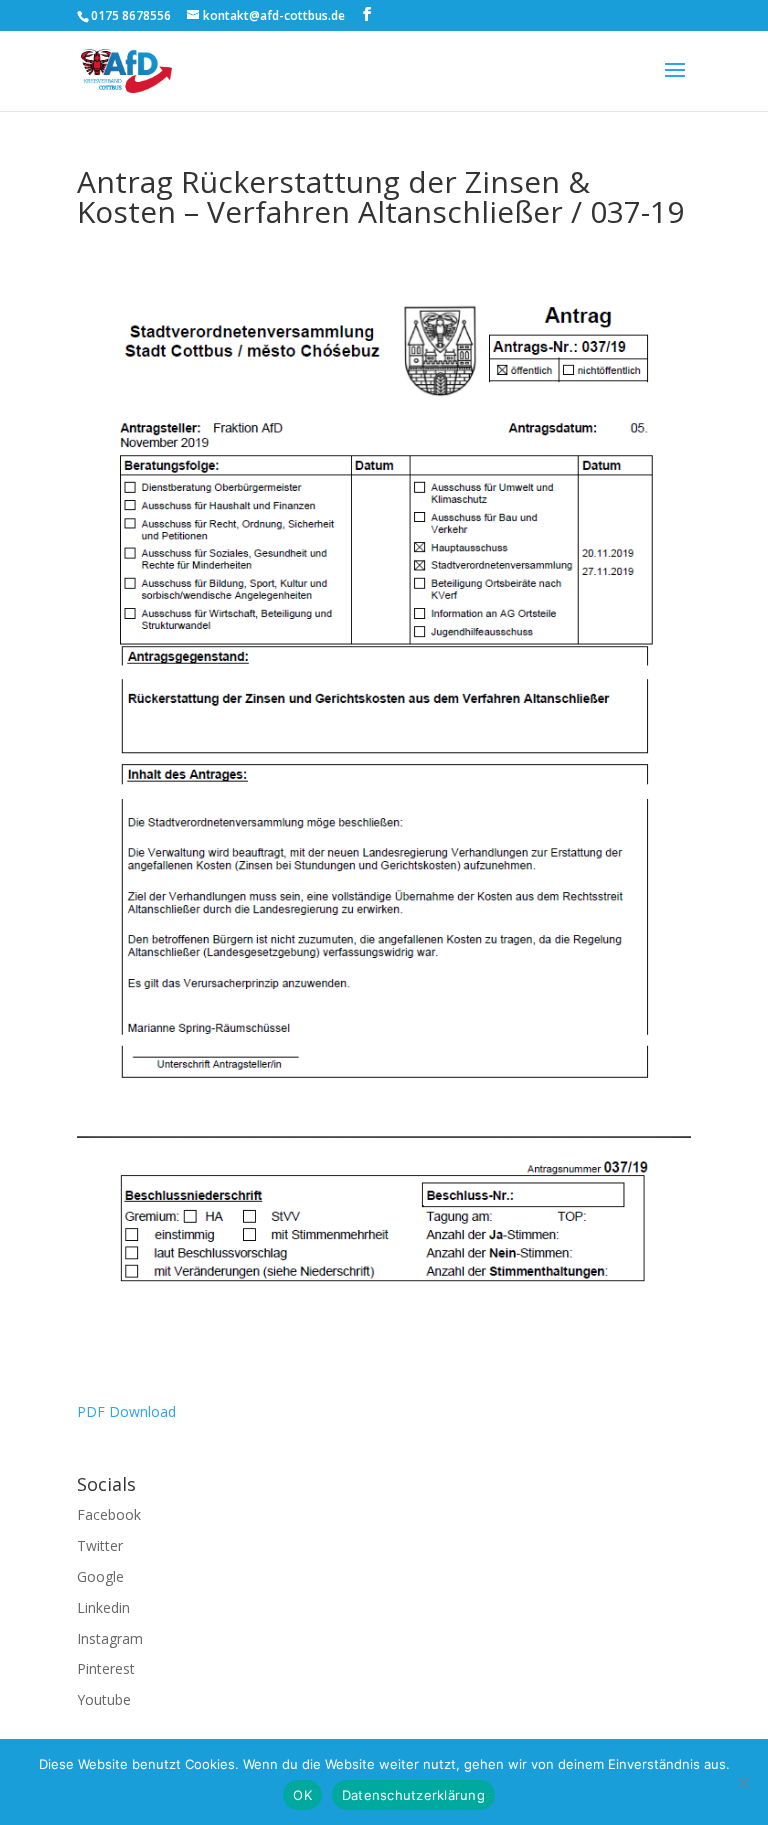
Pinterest (106, 1668)
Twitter (100, 1545)
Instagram (110, 1638)
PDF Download (126, 1411)
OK (302, 1795)
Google (100, 1576)
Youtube (104, 1699)
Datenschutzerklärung (413, 1795)
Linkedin (103, 1607)
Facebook (109, 1514)
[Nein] (743, 1782)
